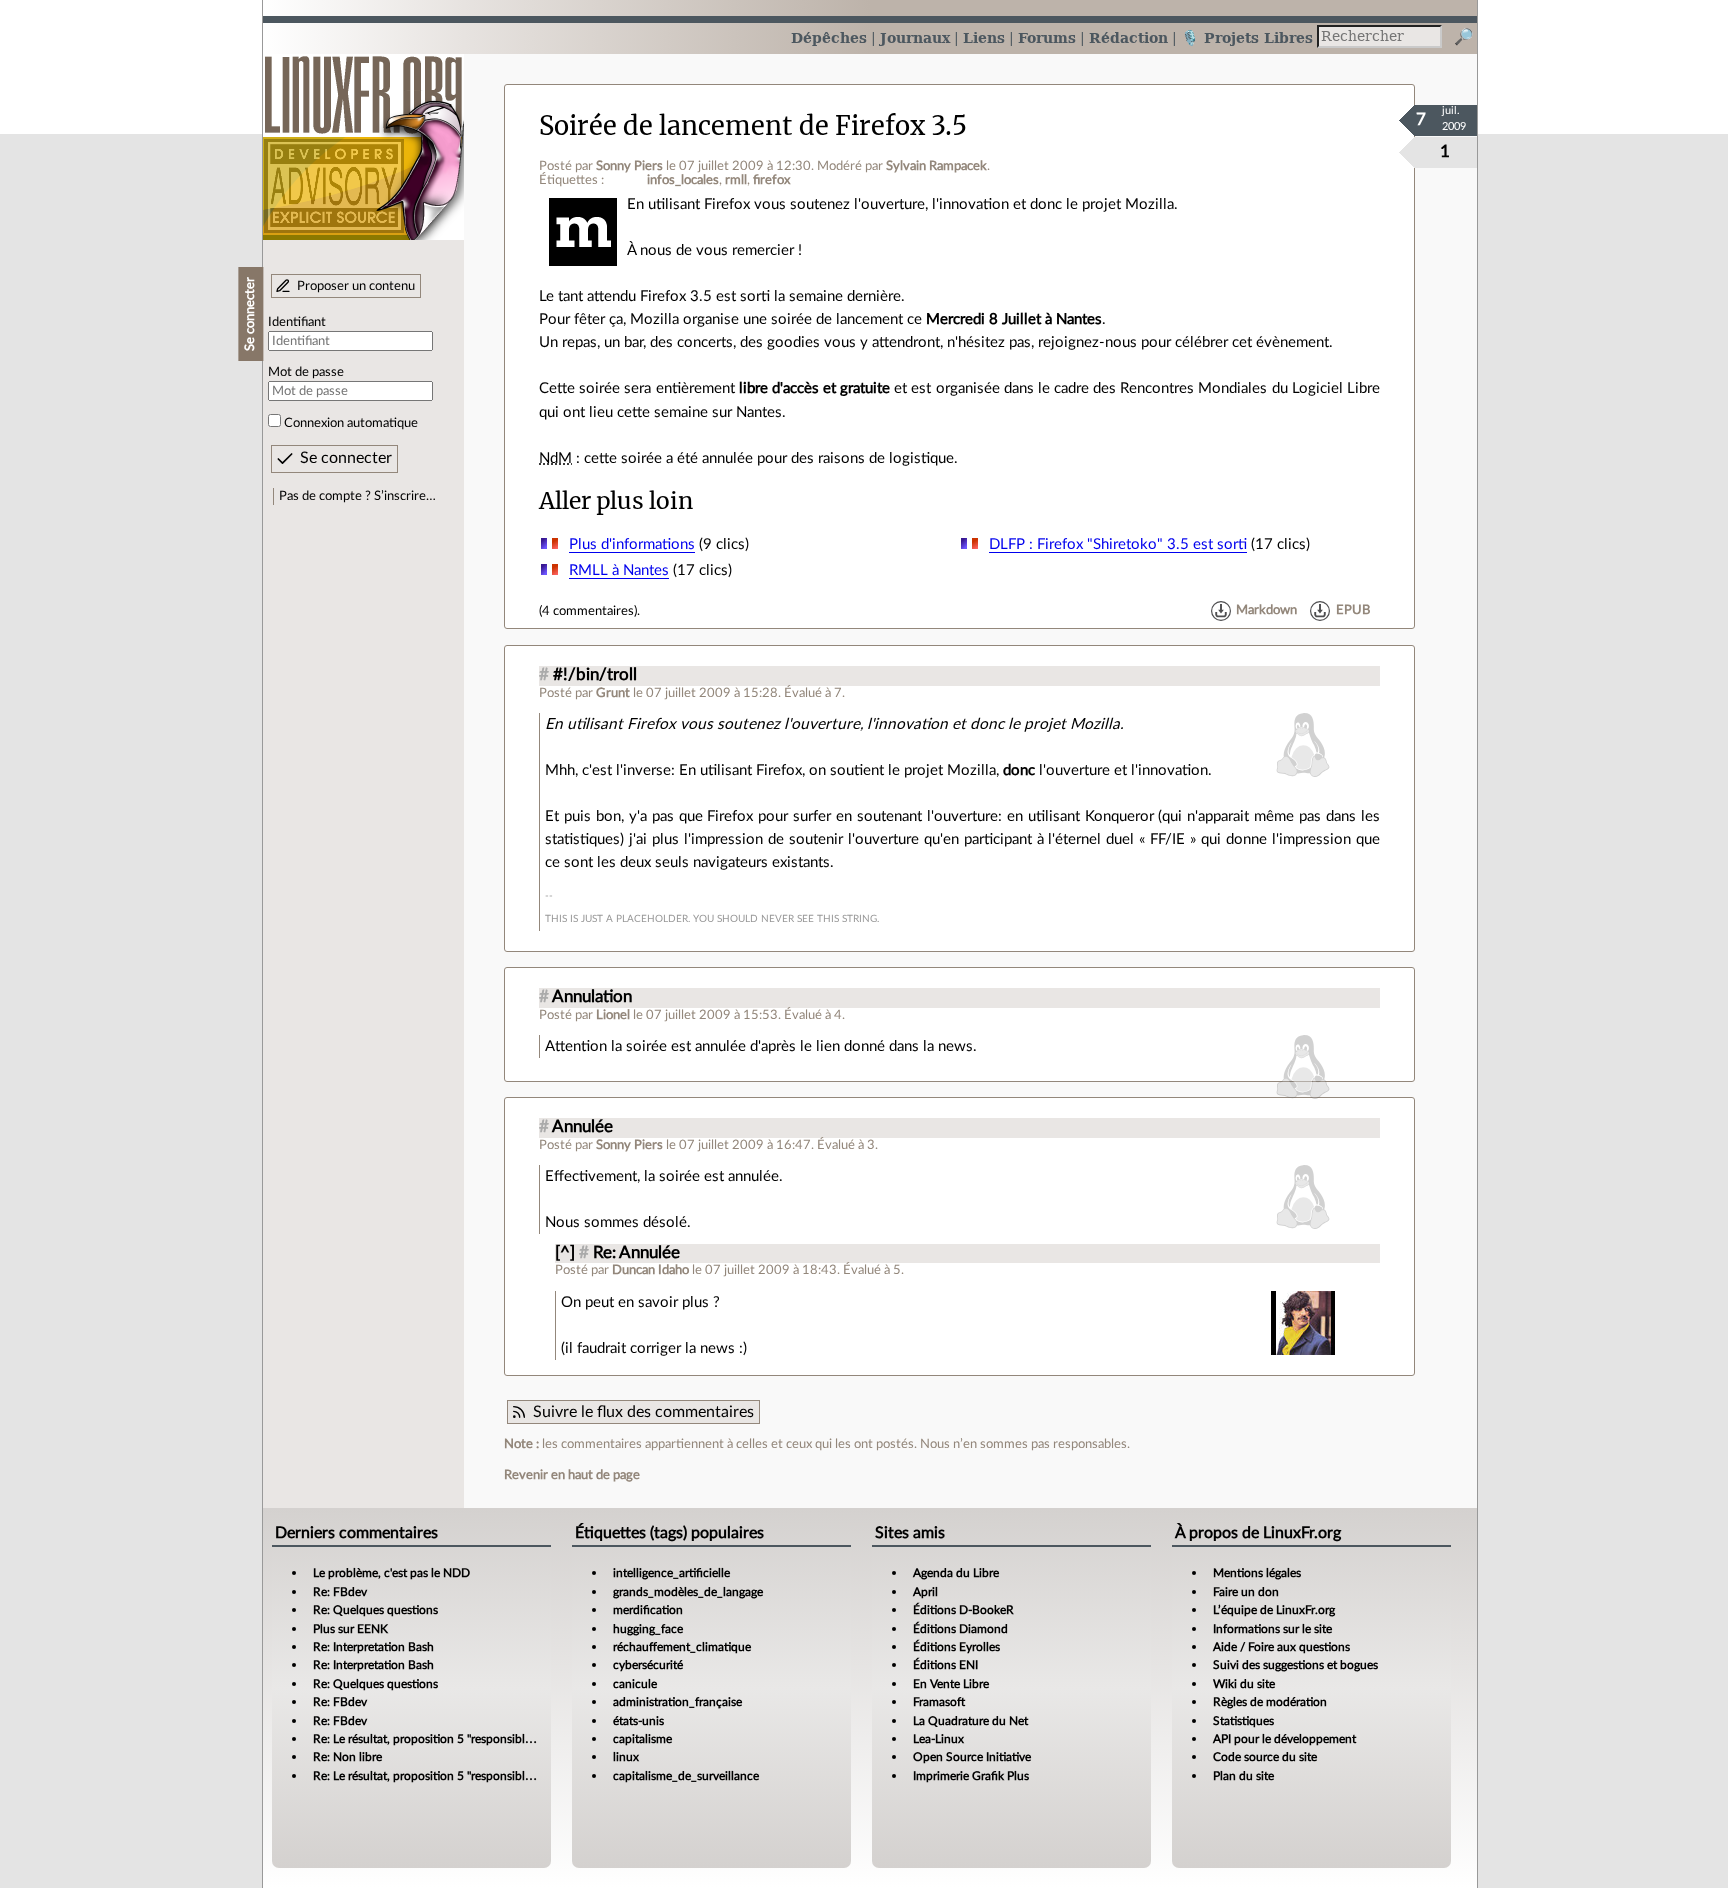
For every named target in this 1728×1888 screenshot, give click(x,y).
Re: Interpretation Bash (373, 1647)
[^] (565, 1253)
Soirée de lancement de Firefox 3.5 (753, 126)
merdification (648, 1610)
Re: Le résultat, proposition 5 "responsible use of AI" (448, 1739)
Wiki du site (1244, 1684)
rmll (736, 180)
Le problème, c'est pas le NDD (391, 1573)
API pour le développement (1284, 1739)
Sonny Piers (629, 166)
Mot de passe (306, 372)
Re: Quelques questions (375, 1610)
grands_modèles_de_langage (688, 1592)
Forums (1047, 37)
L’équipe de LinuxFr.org (1274, 1610)
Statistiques (1243, 1721)
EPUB (1353, 611)
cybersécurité (648, 1665)
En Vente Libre (951, 1684)
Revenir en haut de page (572, 1475)
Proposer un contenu (356, 286)
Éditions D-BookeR (963, 1610)
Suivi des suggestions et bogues (1295, 1665)
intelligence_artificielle (671, 1573)
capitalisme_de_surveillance (686, 1776)
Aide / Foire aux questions (1281, 1647)
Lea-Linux (938, 1739)
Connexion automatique (351, 423)
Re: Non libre (347, 1757)
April (925, 1592)
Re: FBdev (340, 1592)
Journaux (915, 37)
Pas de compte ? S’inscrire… (357, 496)
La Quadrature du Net (970, 1721)
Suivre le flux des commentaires (643, 1412)
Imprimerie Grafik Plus (971, 1776)
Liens (984, 37)
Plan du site (1243, 1776)
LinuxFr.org (363, 137)
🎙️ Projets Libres (1247, 37)
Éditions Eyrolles (956, 1647)
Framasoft (939, 1702)
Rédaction (1128, 37)
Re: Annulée (636, 1253)
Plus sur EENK (350, 1629)
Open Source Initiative (972, 1757)
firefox (771, 180)
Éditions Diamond (960, 1629)
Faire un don (1246, 1592)
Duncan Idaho (650, 1270)
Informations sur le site (1272, 1629)
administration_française (677, 1702)
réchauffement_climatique (682, 1647)
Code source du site (1265, 1757)
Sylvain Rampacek (936, 166)
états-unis (638, 1721)
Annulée (582, 1127)
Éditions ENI (945, 1665)
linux (626, 1757)
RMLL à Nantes (619, 570)
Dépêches (829, 37)
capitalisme (642, 1739)
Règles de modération (1270, 1702)
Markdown (1266, 611)
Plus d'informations (632, 544)
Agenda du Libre (956, 1573)
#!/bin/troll (595, 675)
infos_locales (683, 180)
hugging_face (648, 1629)
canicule (635, 1684)
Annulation (592, 997)
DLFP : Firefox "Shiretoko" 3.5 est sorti (1118, 544)
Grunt (613, 693)
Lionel (613, 1015)
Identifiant (297, 322)
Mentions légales (1257, 1573)
